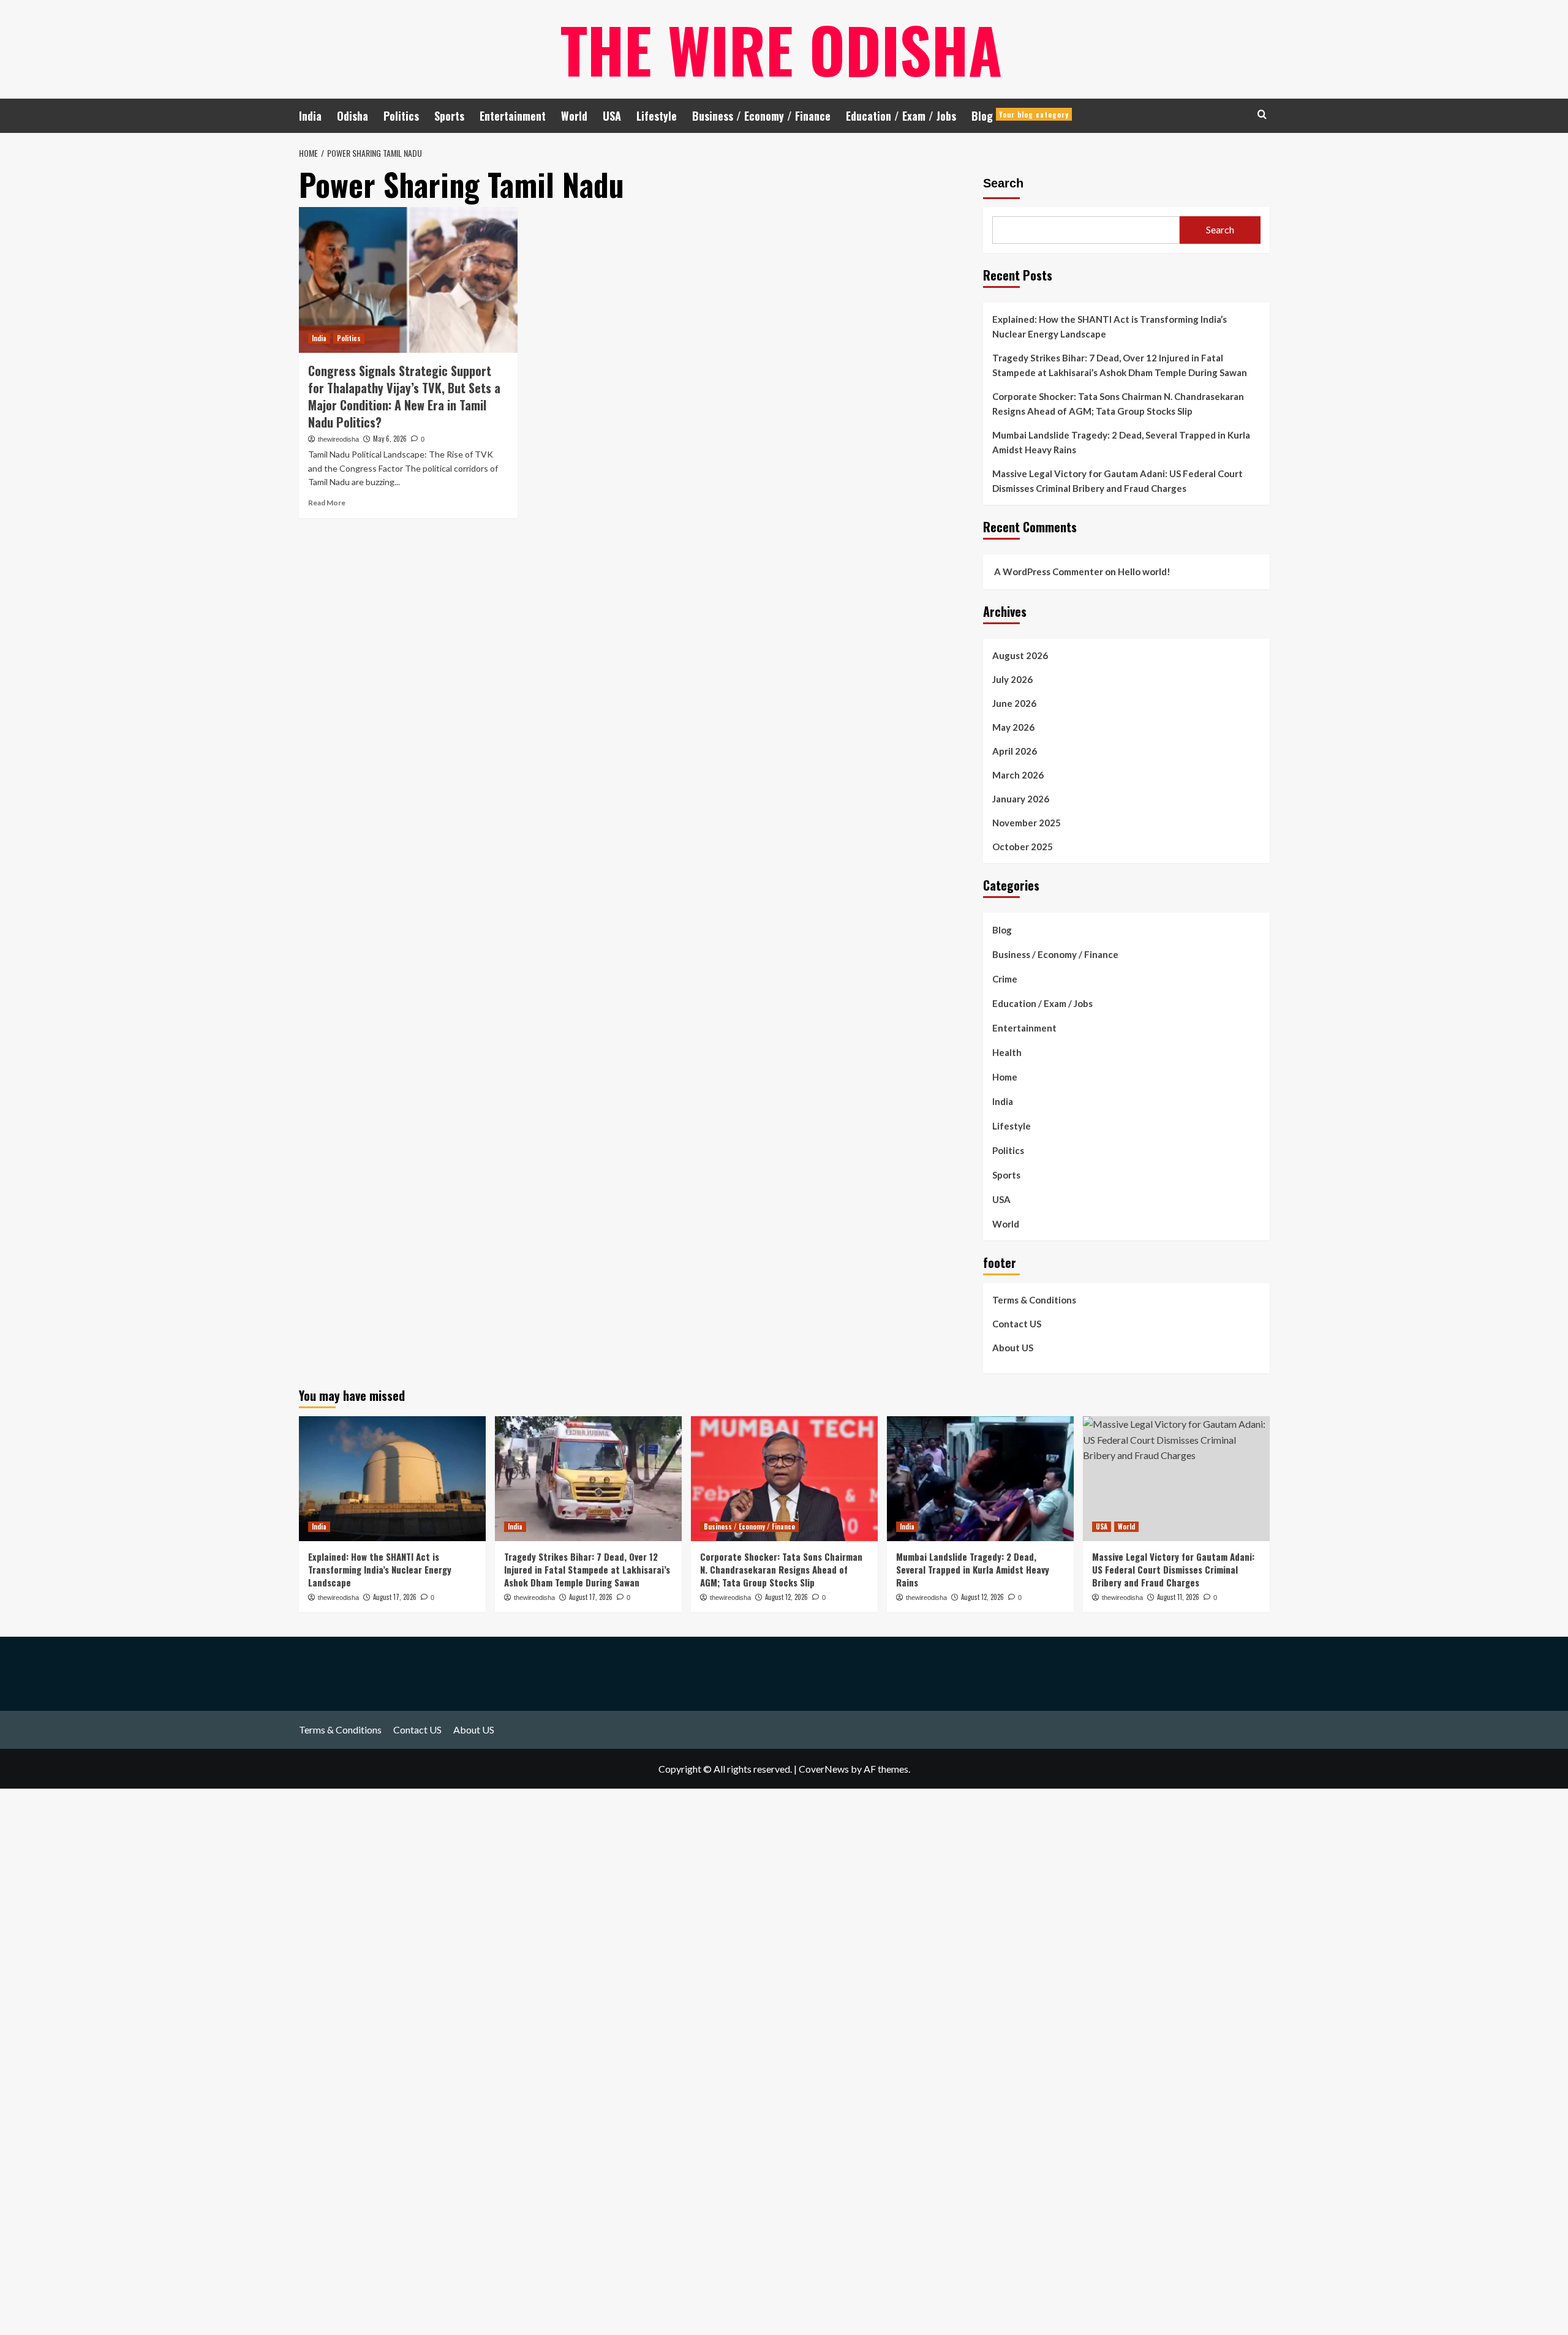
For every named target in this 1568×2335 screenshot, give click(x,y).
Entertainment (513, 116)
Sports (449, 116)
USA (612, 116)
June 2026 (1014, 703)
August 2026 (1020, 655)
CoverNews (824, 1769)
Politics (401, 116)
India (310, 116)
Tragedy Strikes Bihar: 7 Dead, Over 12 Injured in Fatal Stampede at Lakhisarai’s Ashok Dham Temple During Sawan (1120, 365)
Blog (1020, 116)
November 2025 (1027, 823)
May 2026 (1013, 727)
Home (1005, 1077)
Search (1003, 183)
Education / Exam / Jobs (901, 116)
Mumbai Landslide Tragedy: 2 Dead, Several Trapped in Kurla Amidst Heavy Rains (1121, 442)
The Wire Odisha (781, 49)
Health (1007, 1052)
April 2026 (1015, 751)
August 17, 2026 (395, 1597)
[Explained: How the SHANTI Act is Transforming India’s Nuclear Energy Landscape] (392, 1478)
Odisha (352, 116)
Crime (1005, 979)
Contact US (1017, 1324)
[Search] (1262, 114)
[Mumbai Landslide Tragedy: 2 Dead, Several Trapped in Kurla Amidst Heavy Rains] (980, 1478)
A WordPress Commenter (1049, 571)
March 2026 (1018, 775)
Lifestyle (657, 116)
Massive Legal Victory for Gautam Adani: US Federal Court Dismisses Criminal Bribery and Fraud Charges (1118, 481)
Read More (327, 503)
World (574, 116)
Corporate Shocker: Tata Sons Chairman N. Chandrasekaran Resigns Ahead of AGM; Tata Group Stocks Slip (1118, 404)
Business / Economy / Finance (761, 116)
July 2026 (1012, 679)
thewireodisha (338, 439)
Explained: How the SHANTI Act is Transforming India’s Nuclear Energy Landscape (1110, 326)
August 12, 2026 (786, 1597)
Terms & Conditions (1034, 1300)
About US (1013, 1348)
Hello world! (1144, 571)
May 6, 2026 (390, 439)
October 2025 (1023, 847)
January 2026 (1021, 799)
